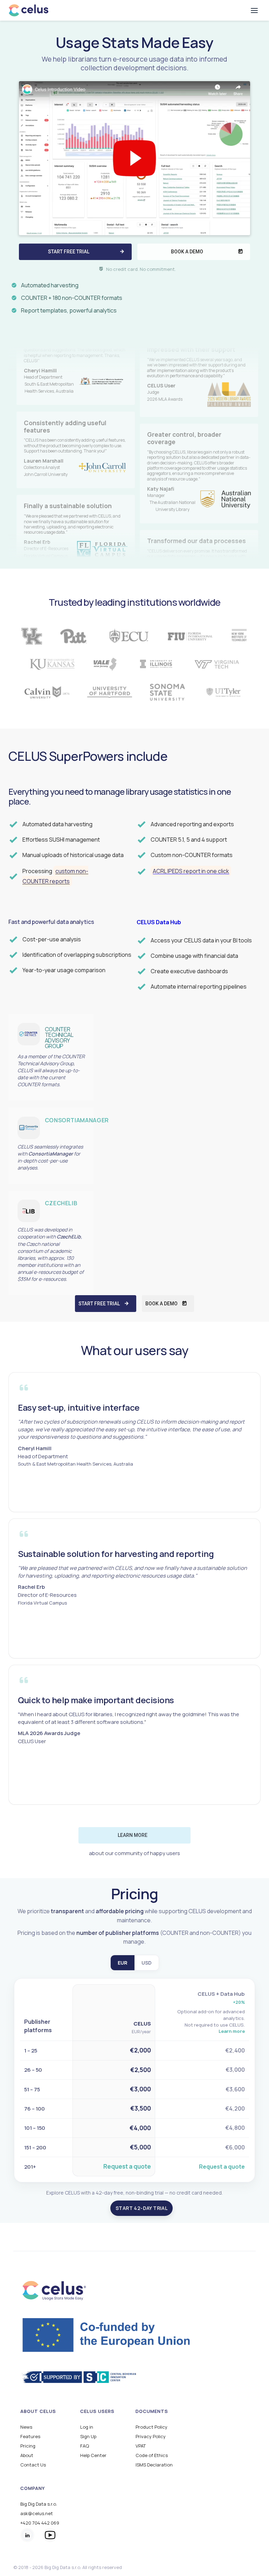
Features (30, 2437)
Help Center (93, 2455)
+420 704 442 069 (40, 2523)
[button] (254, 10)
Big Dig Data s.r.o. (39, 2504)
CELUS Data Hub (159, 922)
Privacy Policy (151, 2437)
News (26, 2427)
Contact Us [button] (33, 2465)
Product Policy (151, 2427)
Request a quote (127, 2166)
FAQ (85, 2446)
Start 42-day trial (142, 2208)
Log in (87, 2427)
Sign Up (88, 2437)
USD (147, 1963)
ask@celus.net (37, 2514)
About (27, 2455)
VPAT (141, 2446)
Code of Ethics (152, 2455)
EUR (123, 1963)
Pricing (28, 2446)
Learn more (232, 2031)
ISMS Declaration (154, 2465)
